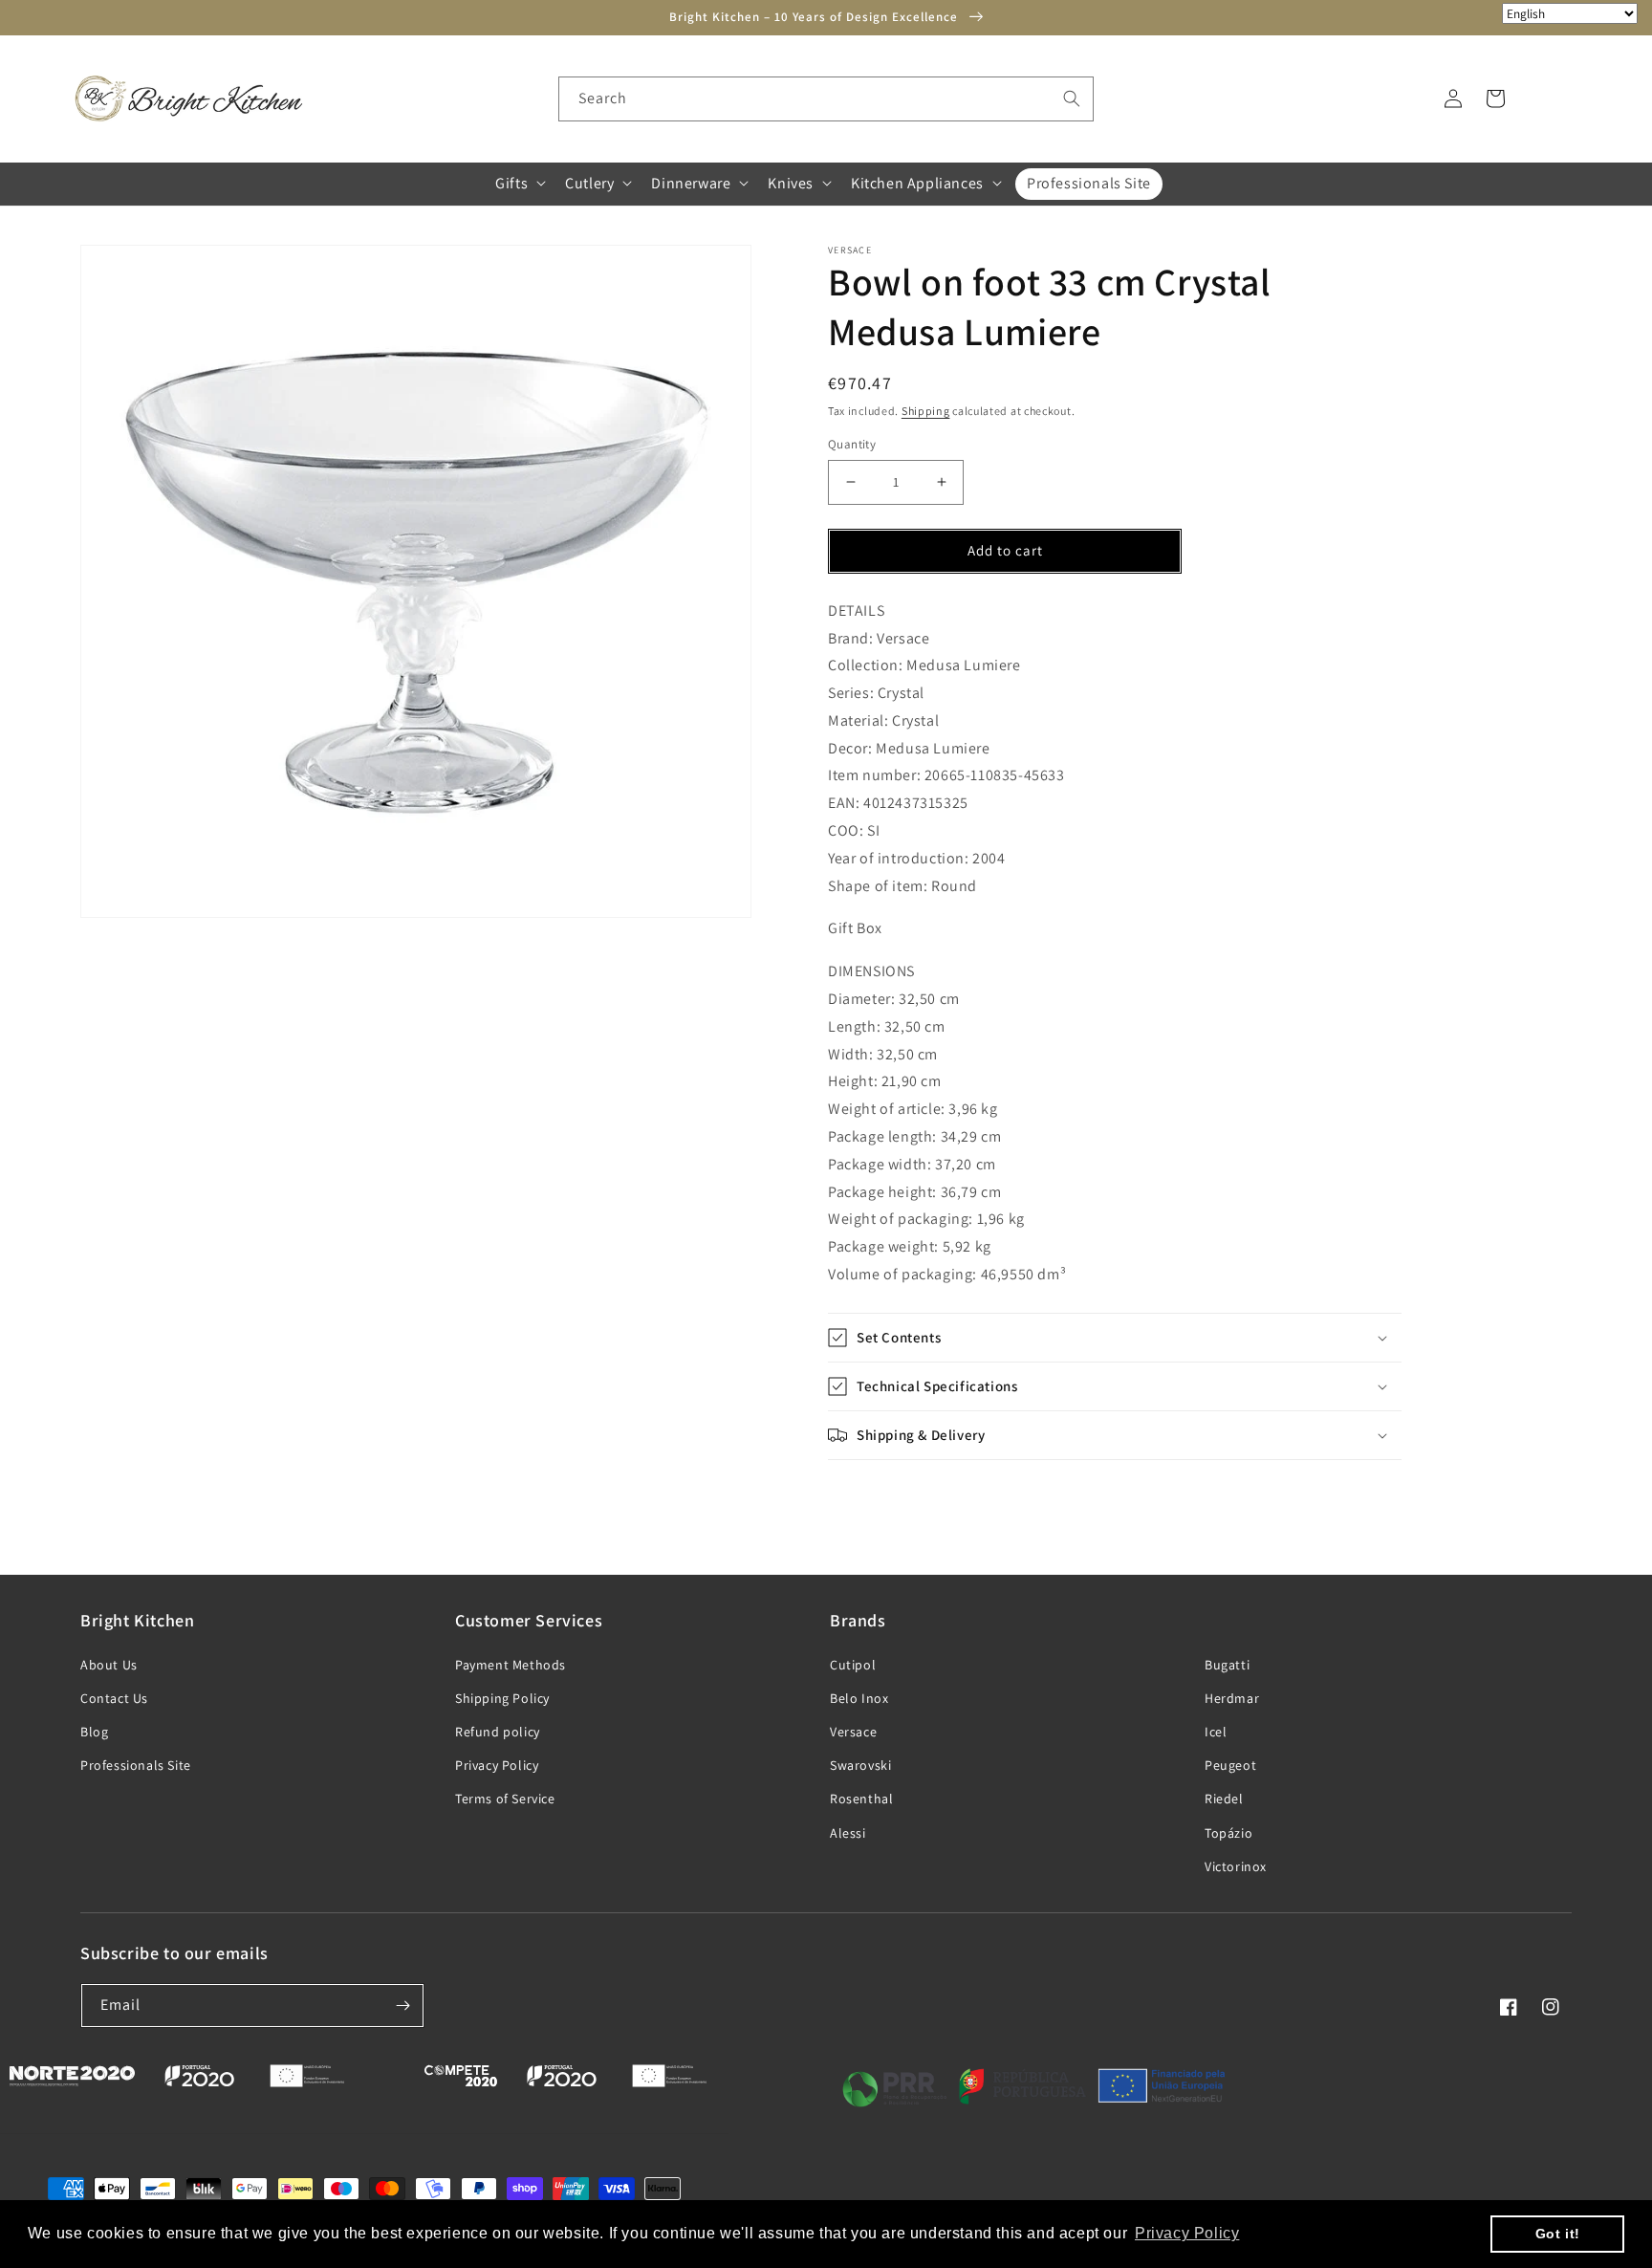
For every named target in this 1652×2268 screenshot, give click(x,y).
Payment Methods (511, 1665)
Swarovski (860, 1765)
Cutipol (853, 1665)
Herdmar (1232, 1698)
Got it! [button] (1558, 2234)
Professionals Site (136, 1765)
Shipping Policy (502, 1698)
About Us (109, 1665)
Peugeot (1230, 1765)
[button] (519, 183)
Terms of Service (505, 1799)
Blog (94, 1732)
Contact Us (114, 1698)
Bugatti (1227, 1665)
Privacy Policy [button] (1187, 2233)
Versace (853, 1732)
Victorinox (1236, 1866)
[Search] (1072, 98)
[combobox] (826, 99)
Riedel (1224, 1799)
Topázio (1228, 1833)
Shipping (926, 411)
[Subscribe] (402, 2006)
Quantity (852, 444)
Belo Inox (859, 1698)
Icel (1216, 1732)
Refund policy (498, 1732)
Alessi (848, 1833)
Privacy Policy (497, 1765)
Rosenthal (861, 1799)
